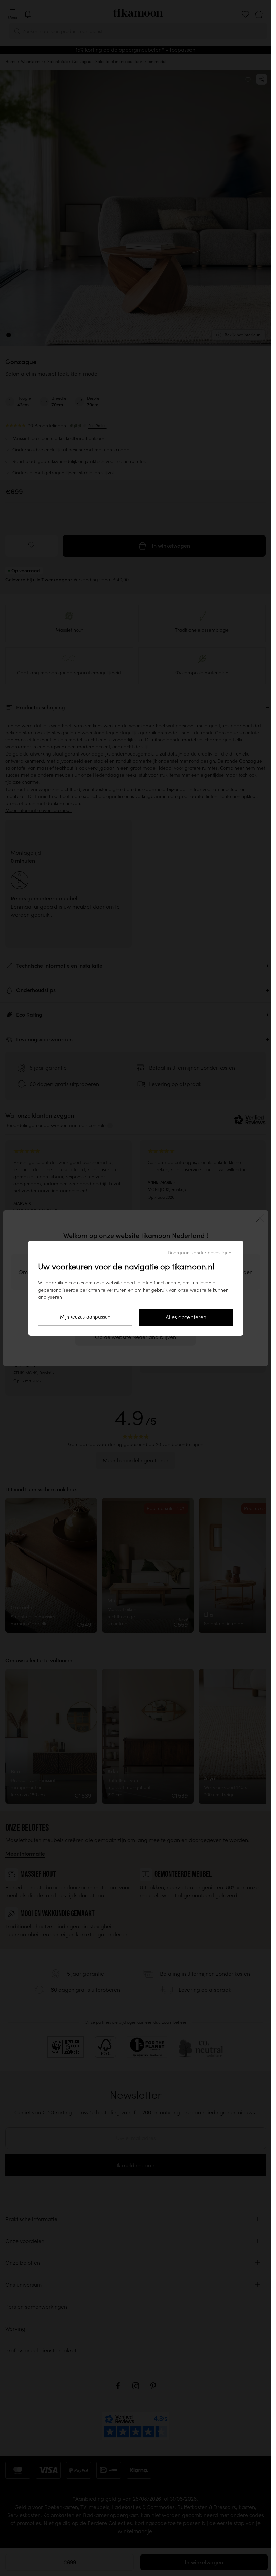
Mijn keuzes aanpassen (85, 1317)
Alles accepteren (186, 1317)
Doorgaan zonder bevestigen (199, 1253)
